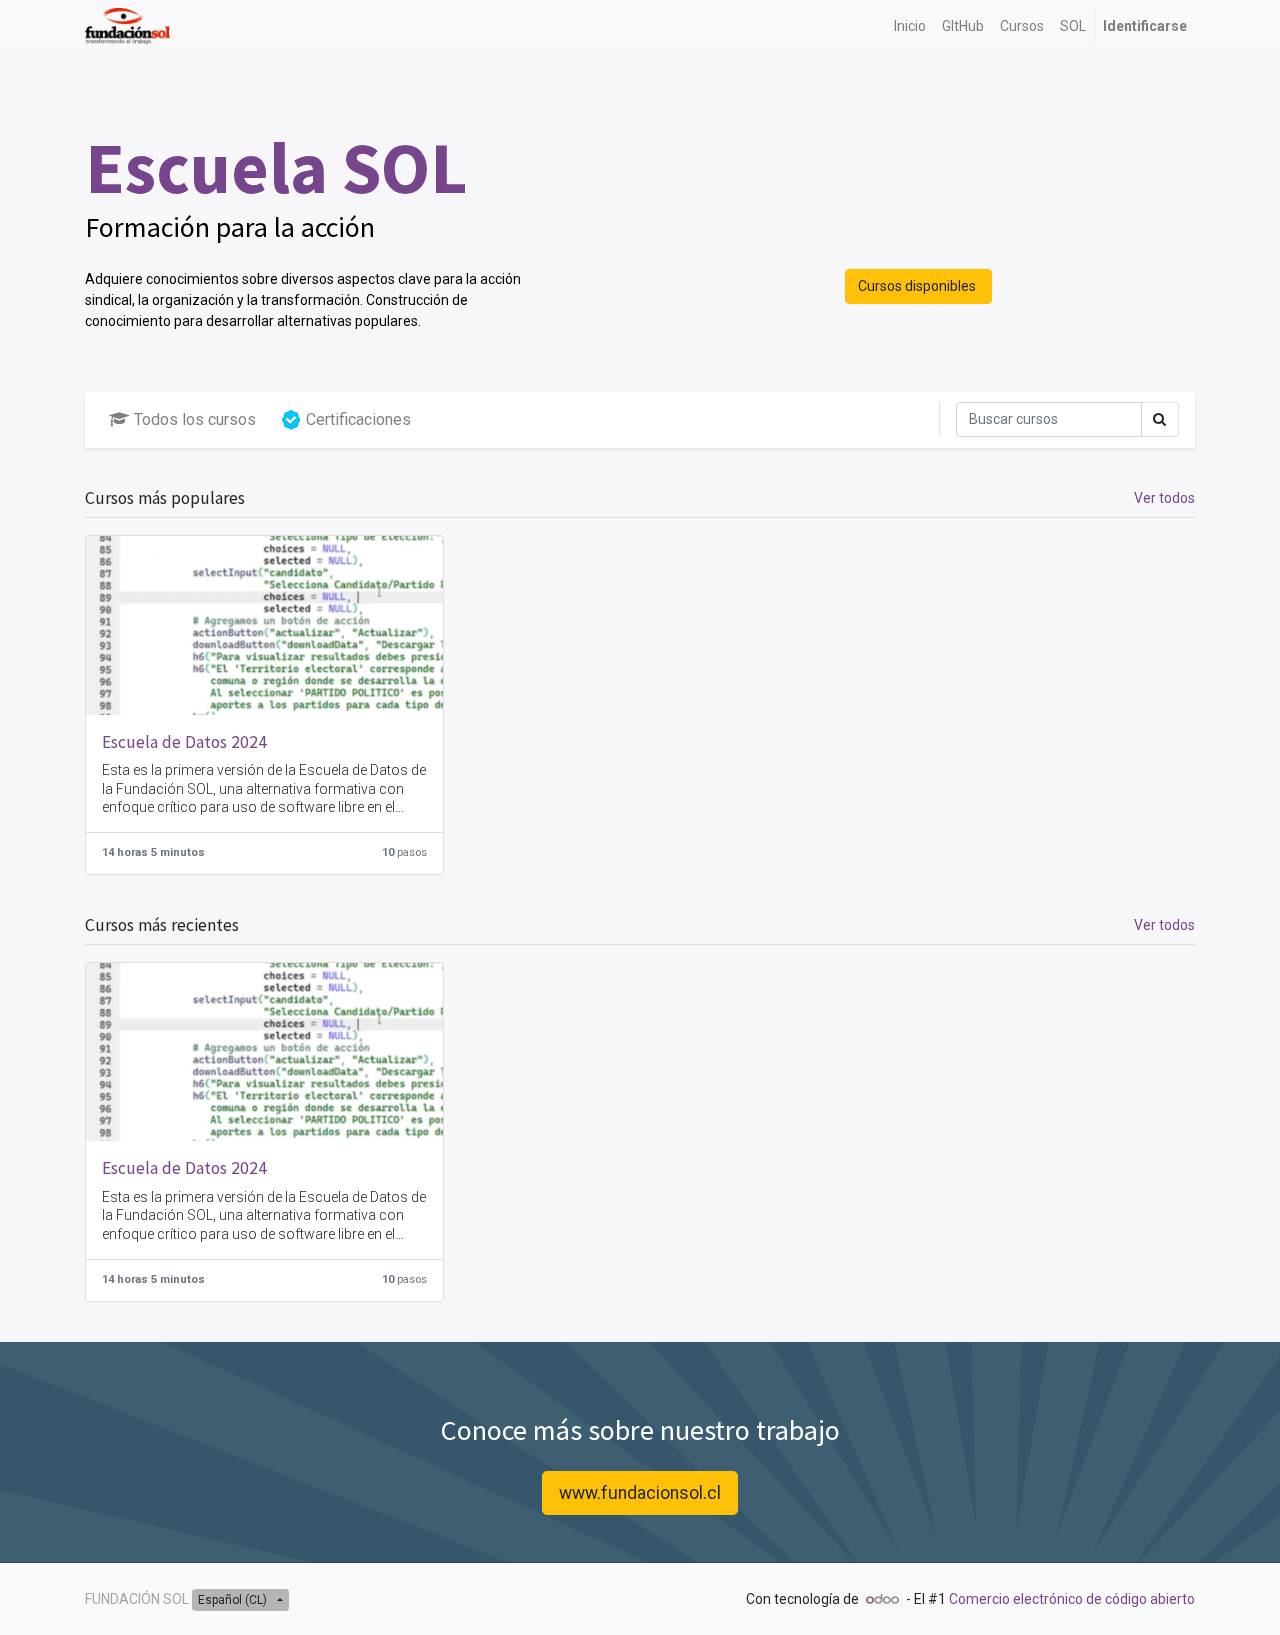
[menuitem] (910, 26)
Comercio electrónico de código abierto (1072, 1599)
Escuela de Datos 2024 (184, 742)
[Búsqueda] (1160, 419)
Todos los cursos (195, 419)
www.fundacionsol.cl (640, 1493)
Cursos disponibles (918, 286)
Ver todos (1164, 498)
